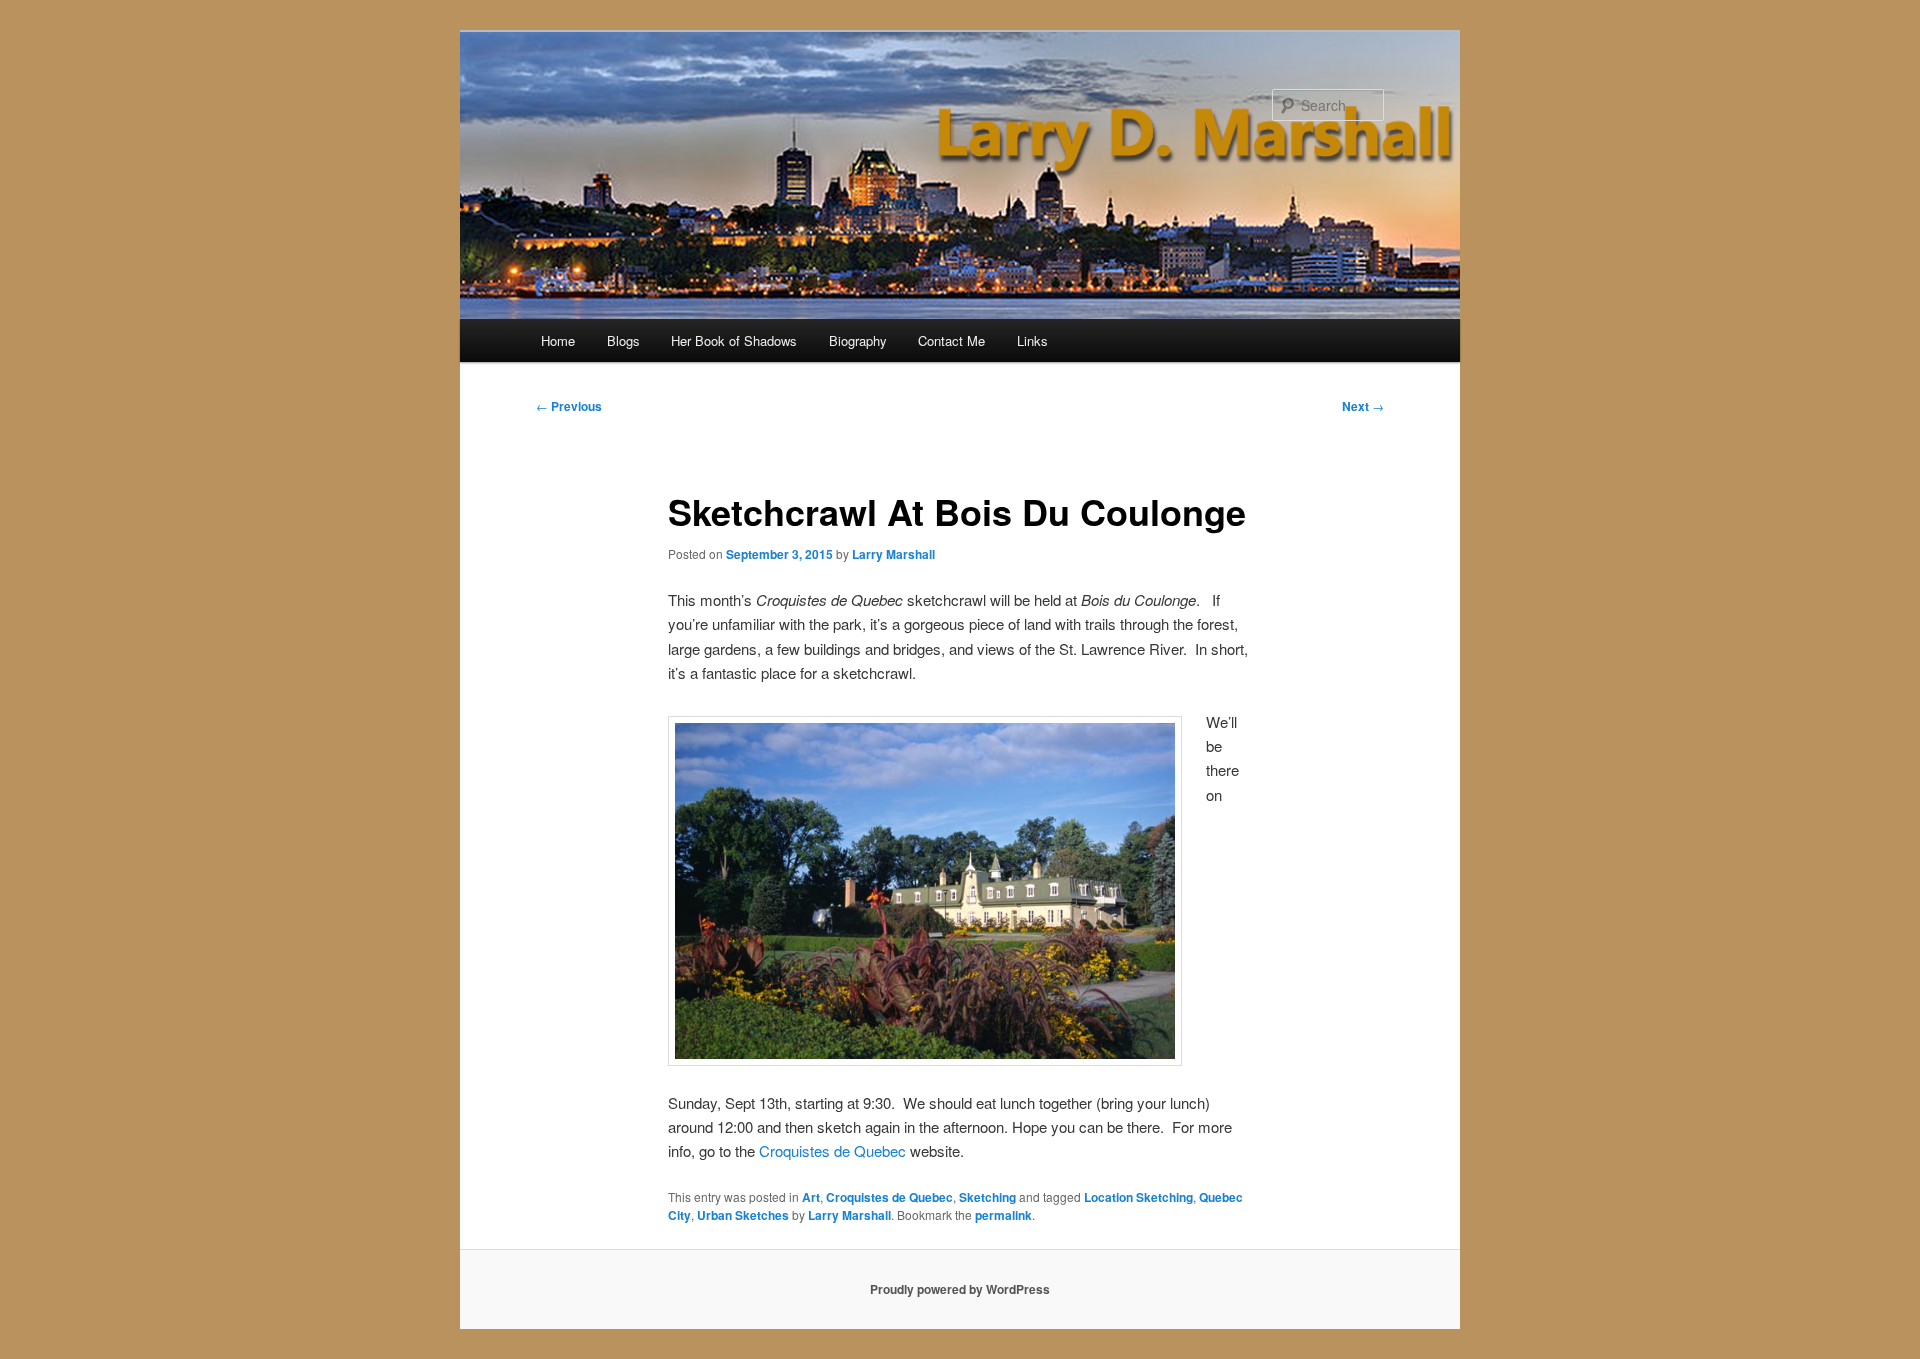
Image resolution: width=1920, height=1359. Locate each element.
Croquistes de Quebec (832, 1150)
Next (1363, 406)
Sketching (987, 1197)
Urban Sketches (743, 1215)
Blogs (623, 340)
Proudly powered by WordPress (960, 1289)
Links (1032, 340)
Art (811, 1197)
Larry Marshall (893, 554)
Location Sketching (1138, 1197)
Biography (858, 340)
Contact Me (951, 340)
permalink (1003, 1215)
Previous (569, 406)
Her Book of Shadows (734, 340)
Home (558, 340)
